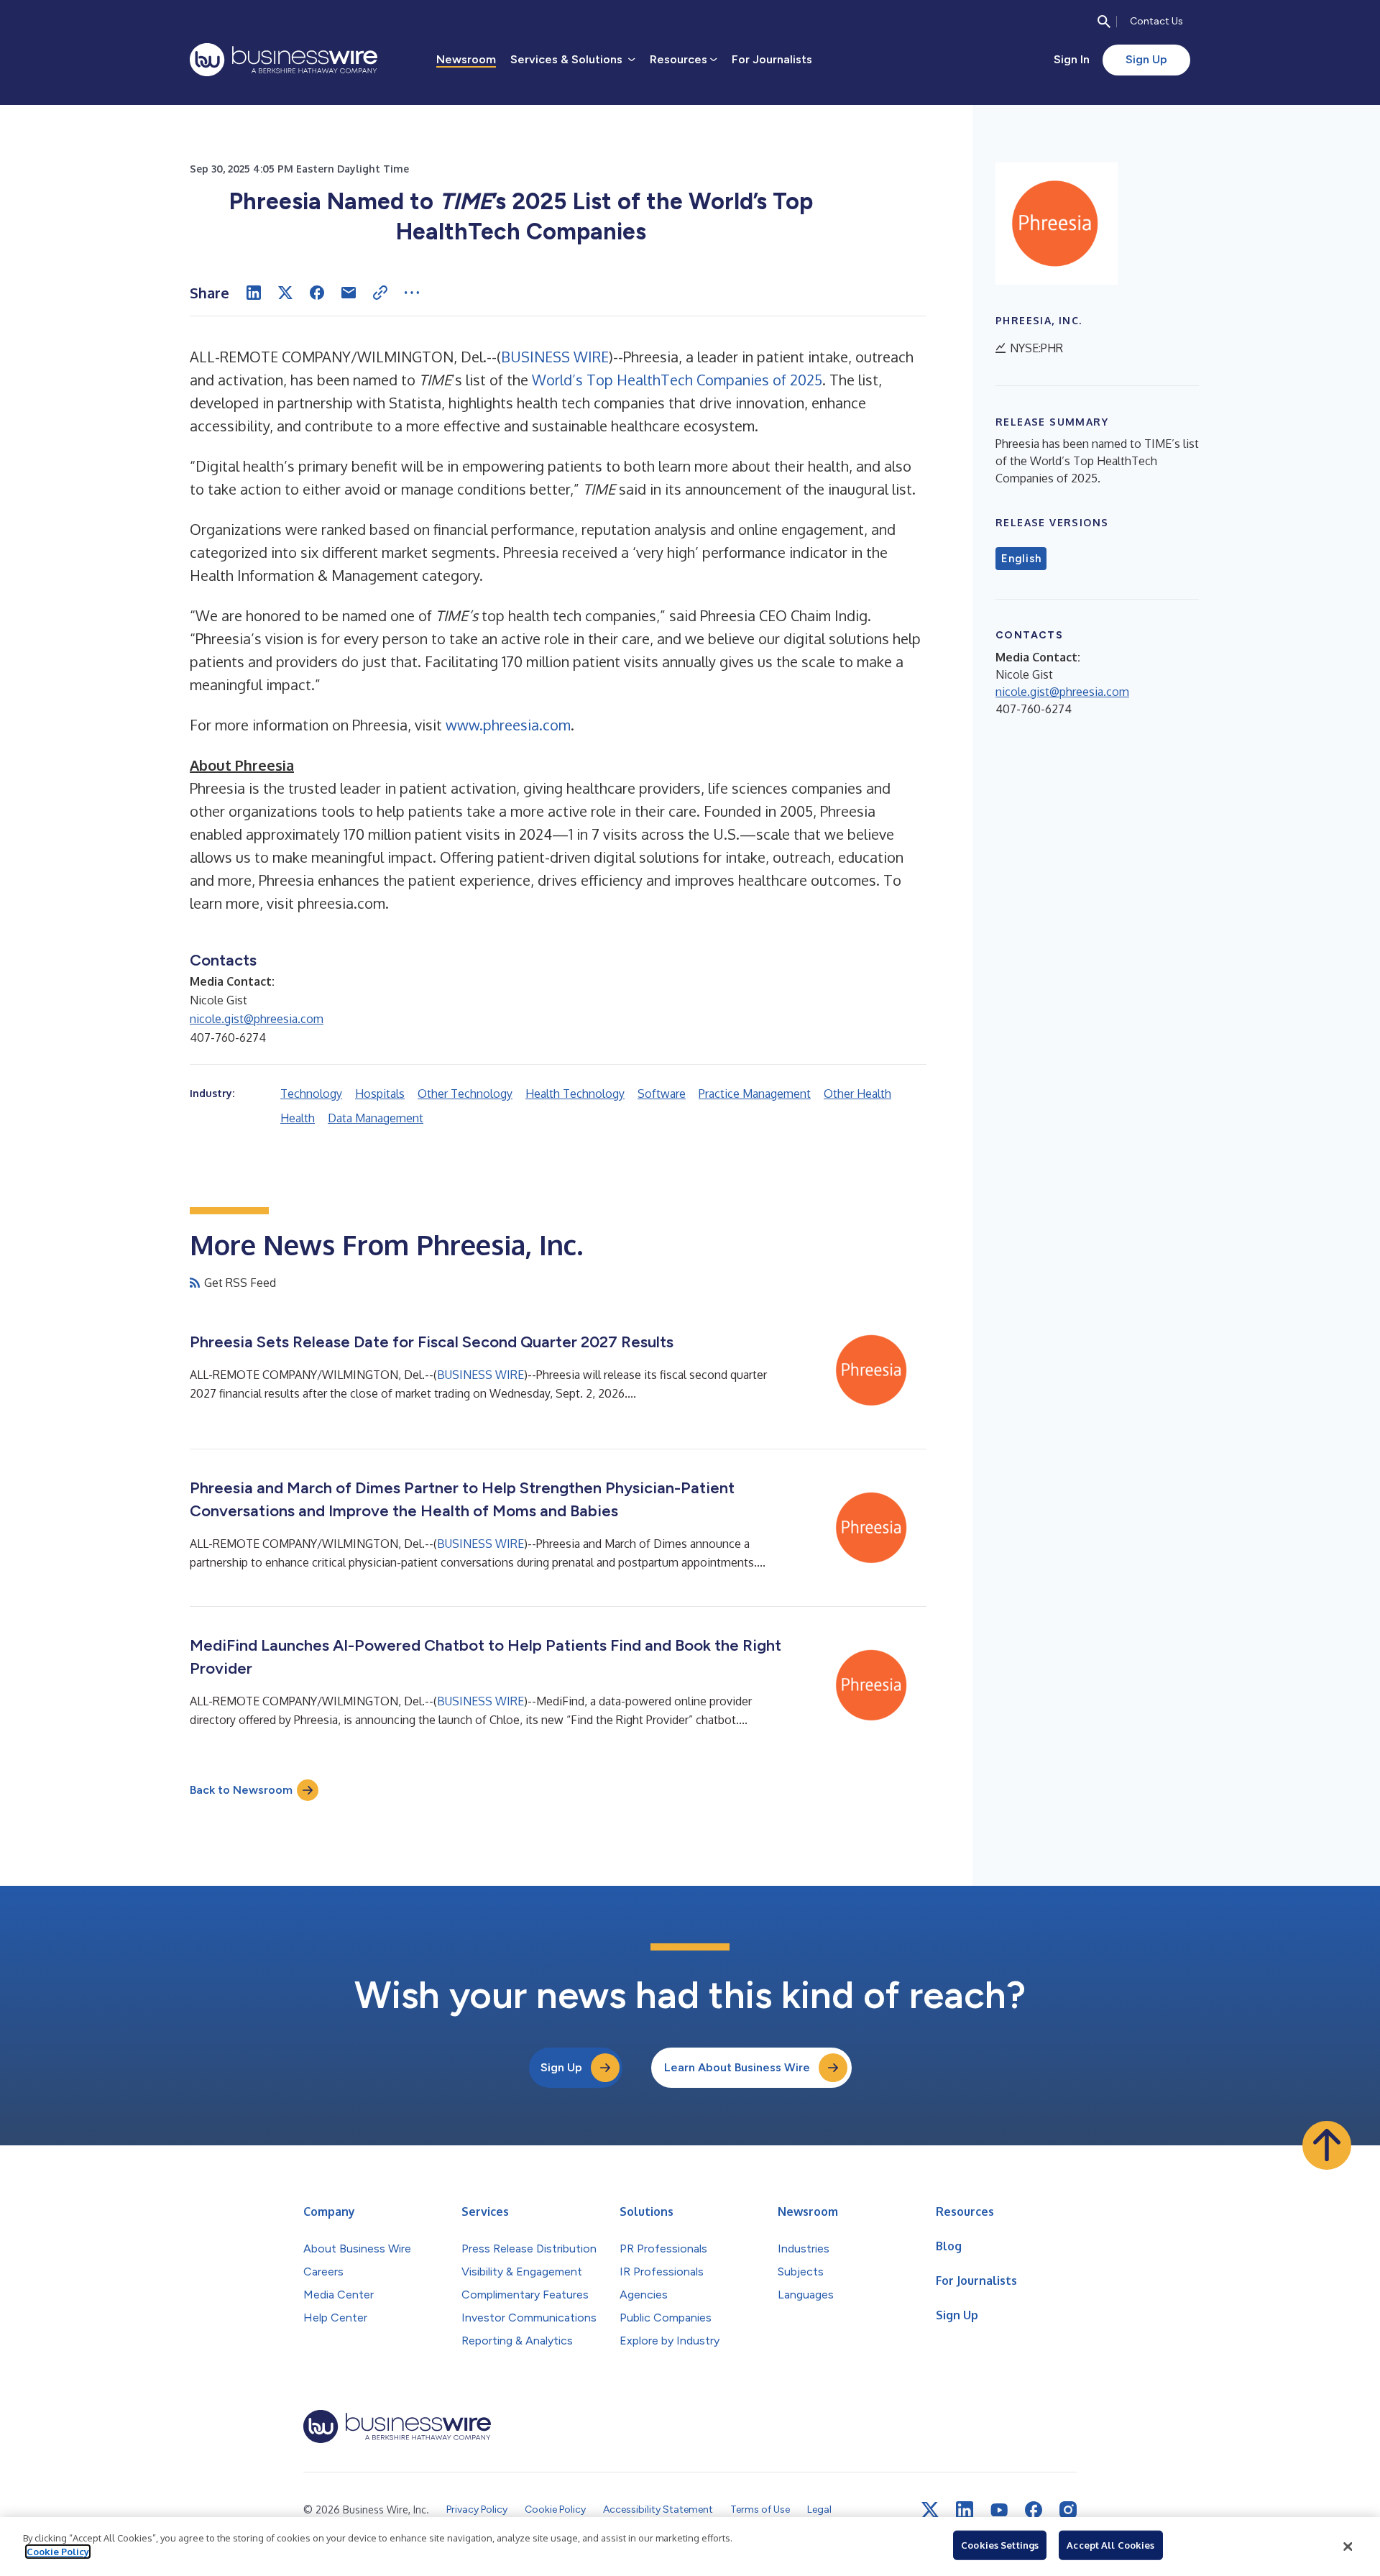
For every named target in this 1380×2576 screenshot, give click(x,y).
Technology (311, 1094)
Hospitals (380, 1094)
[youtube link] (999, 2510)
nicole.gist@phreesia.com (257, 1019)
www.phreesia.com (508, 725)
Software (662, 1094)
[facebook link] (1034, 2510)
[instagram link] (1068, 2510)
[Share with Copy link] (380, 293)
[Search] (1104, 22)
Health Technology (575, 1094)
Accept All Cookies (1110, 2545)
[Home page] (284, 60)
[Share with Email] (349, 293)
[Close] (1348, 2547)
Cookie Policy (58, 2552)
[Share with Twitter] (285, 293)
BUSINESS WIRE (555, 357)
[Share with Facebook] (317, 293)
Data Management (376, 1118)
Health (298, 1118)
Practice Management (755, 1094)
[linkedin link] (965, 2510)
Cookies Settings (1000, 2545)
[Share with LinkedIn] (254, 293)
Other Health (857, 1094)
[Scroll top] (1327, 2145)
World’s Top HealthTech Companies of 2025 (677, 380)
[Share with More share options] (412, 293)
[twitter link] (930, 2510)
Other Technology (465, 1094)
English (1021, 559)
